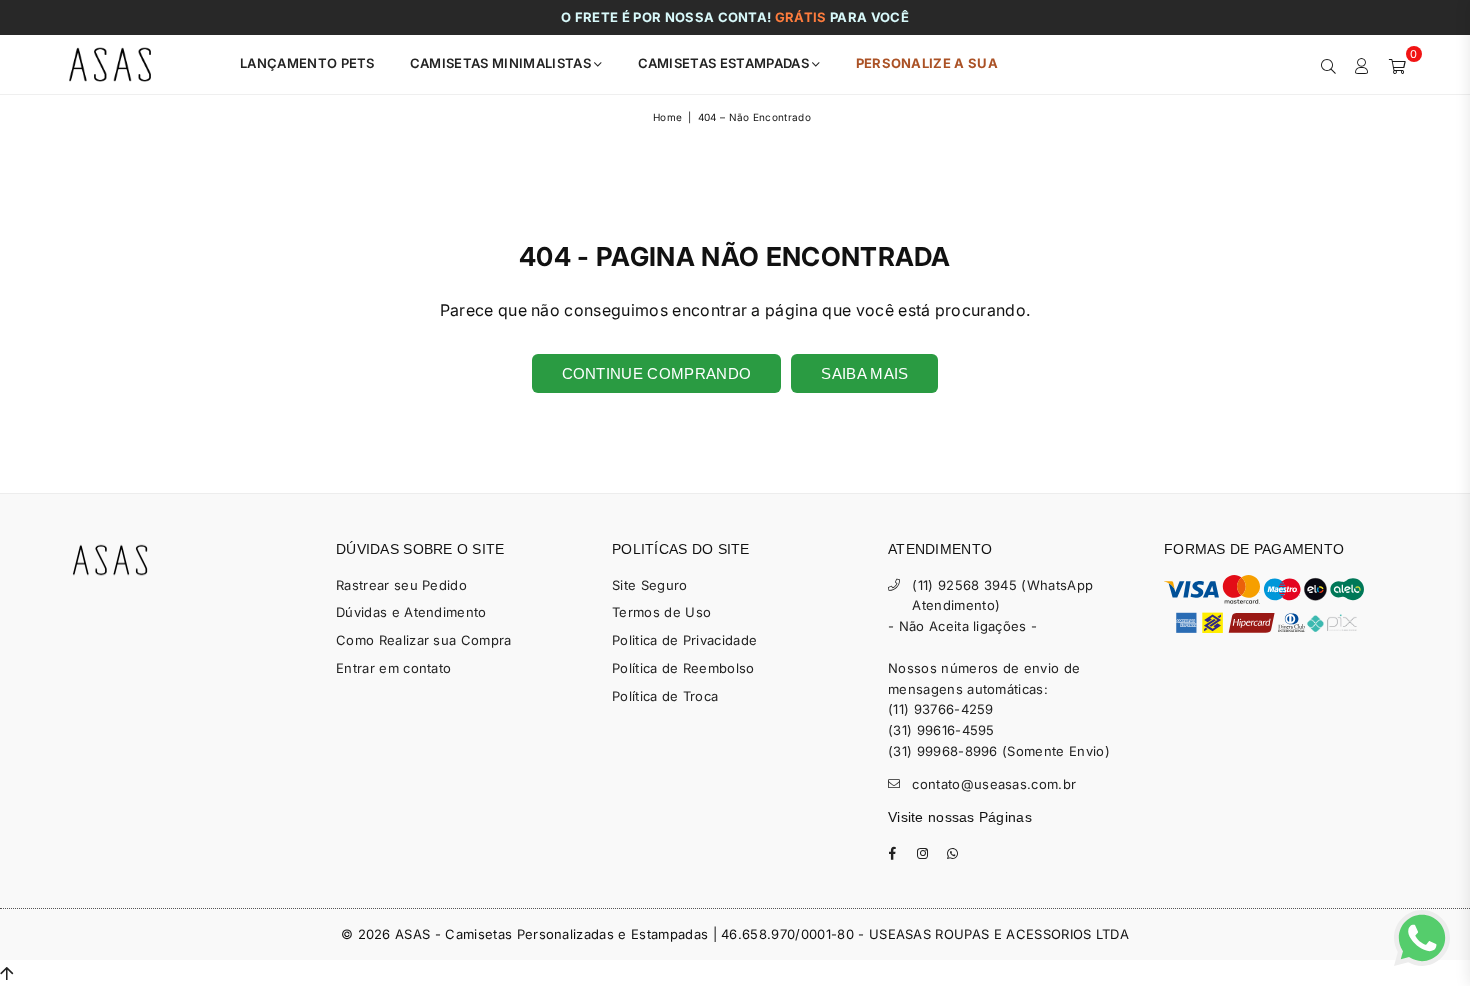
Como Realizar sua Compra (424, 640)
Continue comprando (657, 373)
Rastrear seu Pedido (401, 585)
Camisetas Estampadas (725, 63)
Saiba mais (864, 373)
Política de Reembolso (683, 668)
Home (667, 117)
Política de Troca (665, 696)
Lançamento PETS (307, 63)
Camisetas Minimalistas (502, 63)
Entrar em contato (393, 668)
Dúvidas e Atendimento (411, 612)
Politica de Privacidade (684, 640)
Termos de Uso (661, 612)
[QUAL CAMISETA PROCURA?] (1328, 64)
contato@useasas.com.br (994, 784)
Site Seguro (650, 585)
